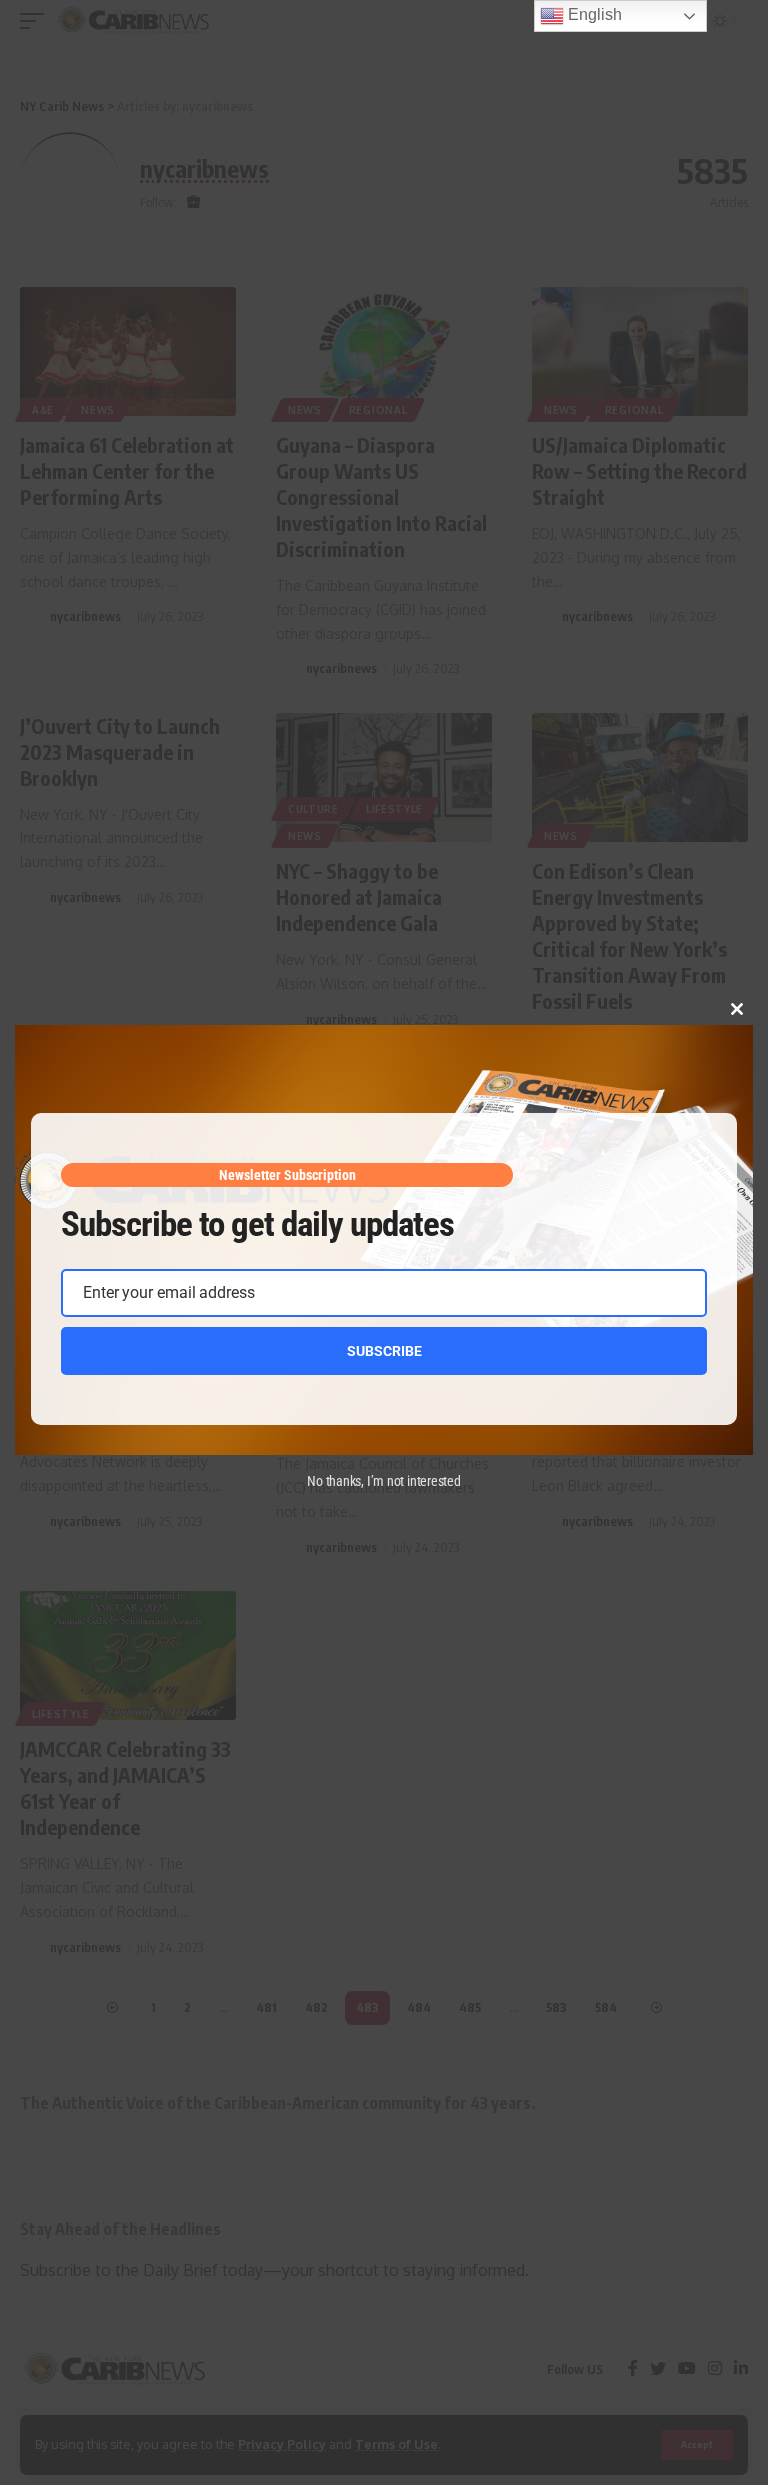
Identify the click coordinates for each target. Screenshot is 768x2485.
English (593, 14)
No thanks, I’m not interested (384, 1481)
